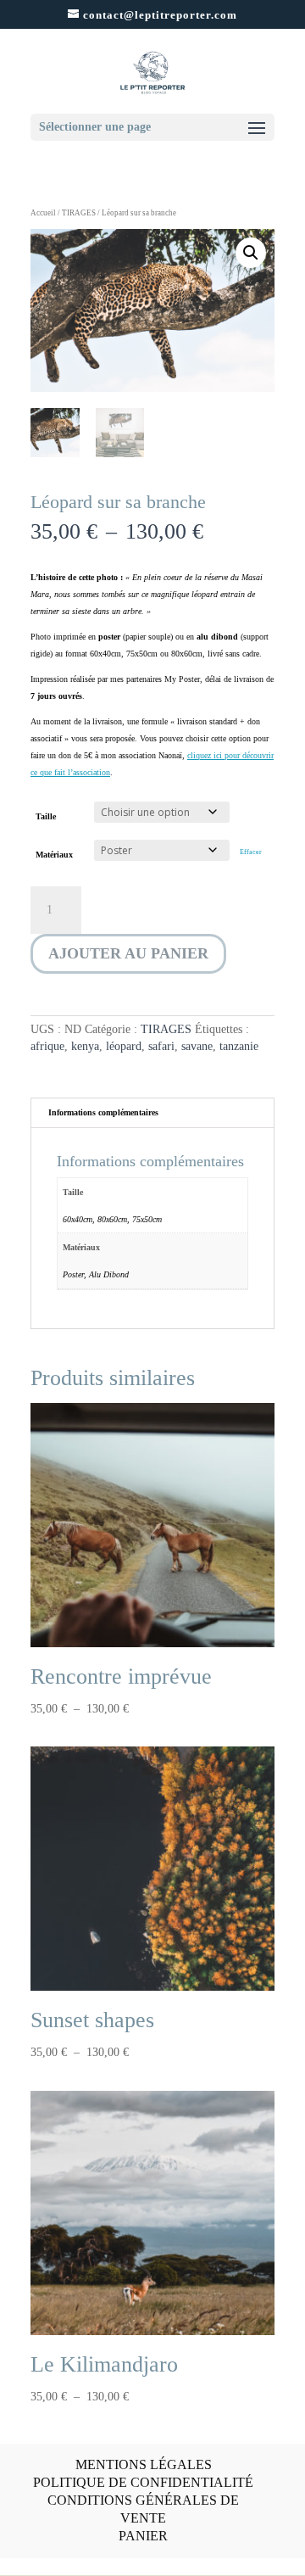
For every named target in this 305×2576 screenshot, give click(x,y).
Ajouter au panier (128, 953)
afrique (47, 1046)
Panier (143, 2536)
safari (161, 1046)
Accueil (43, 213)
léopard (124, 1046)
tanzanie (239, 1046)
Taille (46, 816)
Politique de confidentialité (143, 2482)
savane (197, 1046)
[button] (251, 253)
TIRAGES (79, 213)
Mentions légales (144, 2464)
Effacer (251, 852)
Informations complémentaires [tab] (103, 1112)
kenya (85, 1046)
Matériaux (54, 855)
